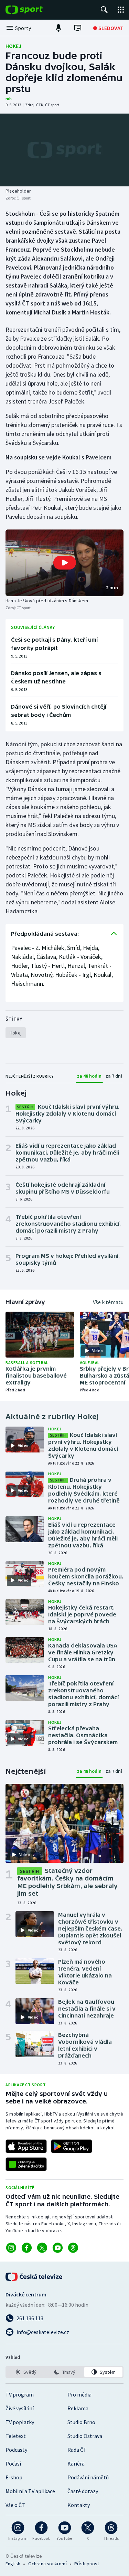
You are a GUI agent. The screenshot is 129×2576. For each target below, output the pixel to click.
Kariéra (76, 2463)
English (13, 2564)
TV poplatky (20, 2422)
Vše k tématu (108, 1302)
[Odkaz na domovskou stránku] (34, 10)
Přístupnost (87, 2564)
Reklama (78, 2408)
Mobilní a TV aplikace (30, 2491)
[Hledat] (104, 10)
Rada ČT (77, 2450)
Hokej (13, 46)
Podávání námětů (88, 2477)
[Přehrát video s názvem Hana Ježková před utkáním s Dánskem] (65, 563)
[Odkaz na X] (42, 2248)
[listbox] (64, 2372)
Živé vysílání (20, 2408)
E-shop (14, 2477)
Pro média (79, 2394)
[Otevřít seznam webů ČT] (121, 10)
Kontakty (79, 2505)
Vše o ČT (15, 2505)
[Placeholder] (64, 150)
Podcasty (16, 2450)
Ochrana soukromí (47, 2564)
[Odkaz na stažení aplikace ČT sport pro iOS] (26, 2146)
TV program (20, 2394)
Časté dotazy (83, 2491)
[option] (26, 2372)
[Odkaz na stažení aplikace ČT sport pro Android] (72, 2146)
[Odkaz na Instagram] (11, 2248)
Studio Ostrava (85, 2436)
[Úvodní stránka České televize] (34, 2277)
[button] (64, 563)
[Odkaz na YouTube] (58, 2248)
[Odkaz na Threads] (73, 2248)
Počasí (13, 2463)
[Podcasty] (58, 28)
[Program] (78, 28)
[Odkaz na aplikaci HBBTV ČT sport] (26, 2164)
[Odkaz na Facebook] (27, 2248)
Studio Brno (81, 2422)
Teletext (16, 2436)
